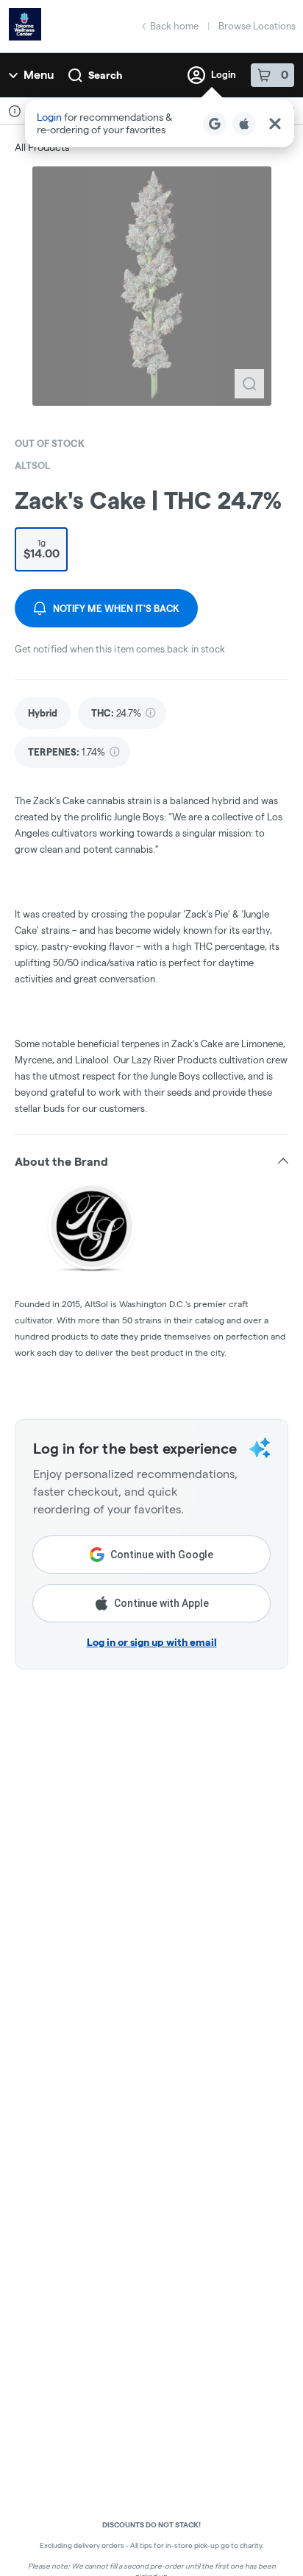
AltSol (32, 465)
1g (42, 549)
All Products (42, 147)
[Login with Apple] (244, 124)
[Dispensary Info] (15, 111)
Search (105, 75)
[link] (43, 713)
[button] (160, 123)
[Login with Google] (215, 124)
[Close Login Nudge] (275, 124)
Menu (39, 75)
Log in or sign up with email (152, 1642)
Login (224, 74)
